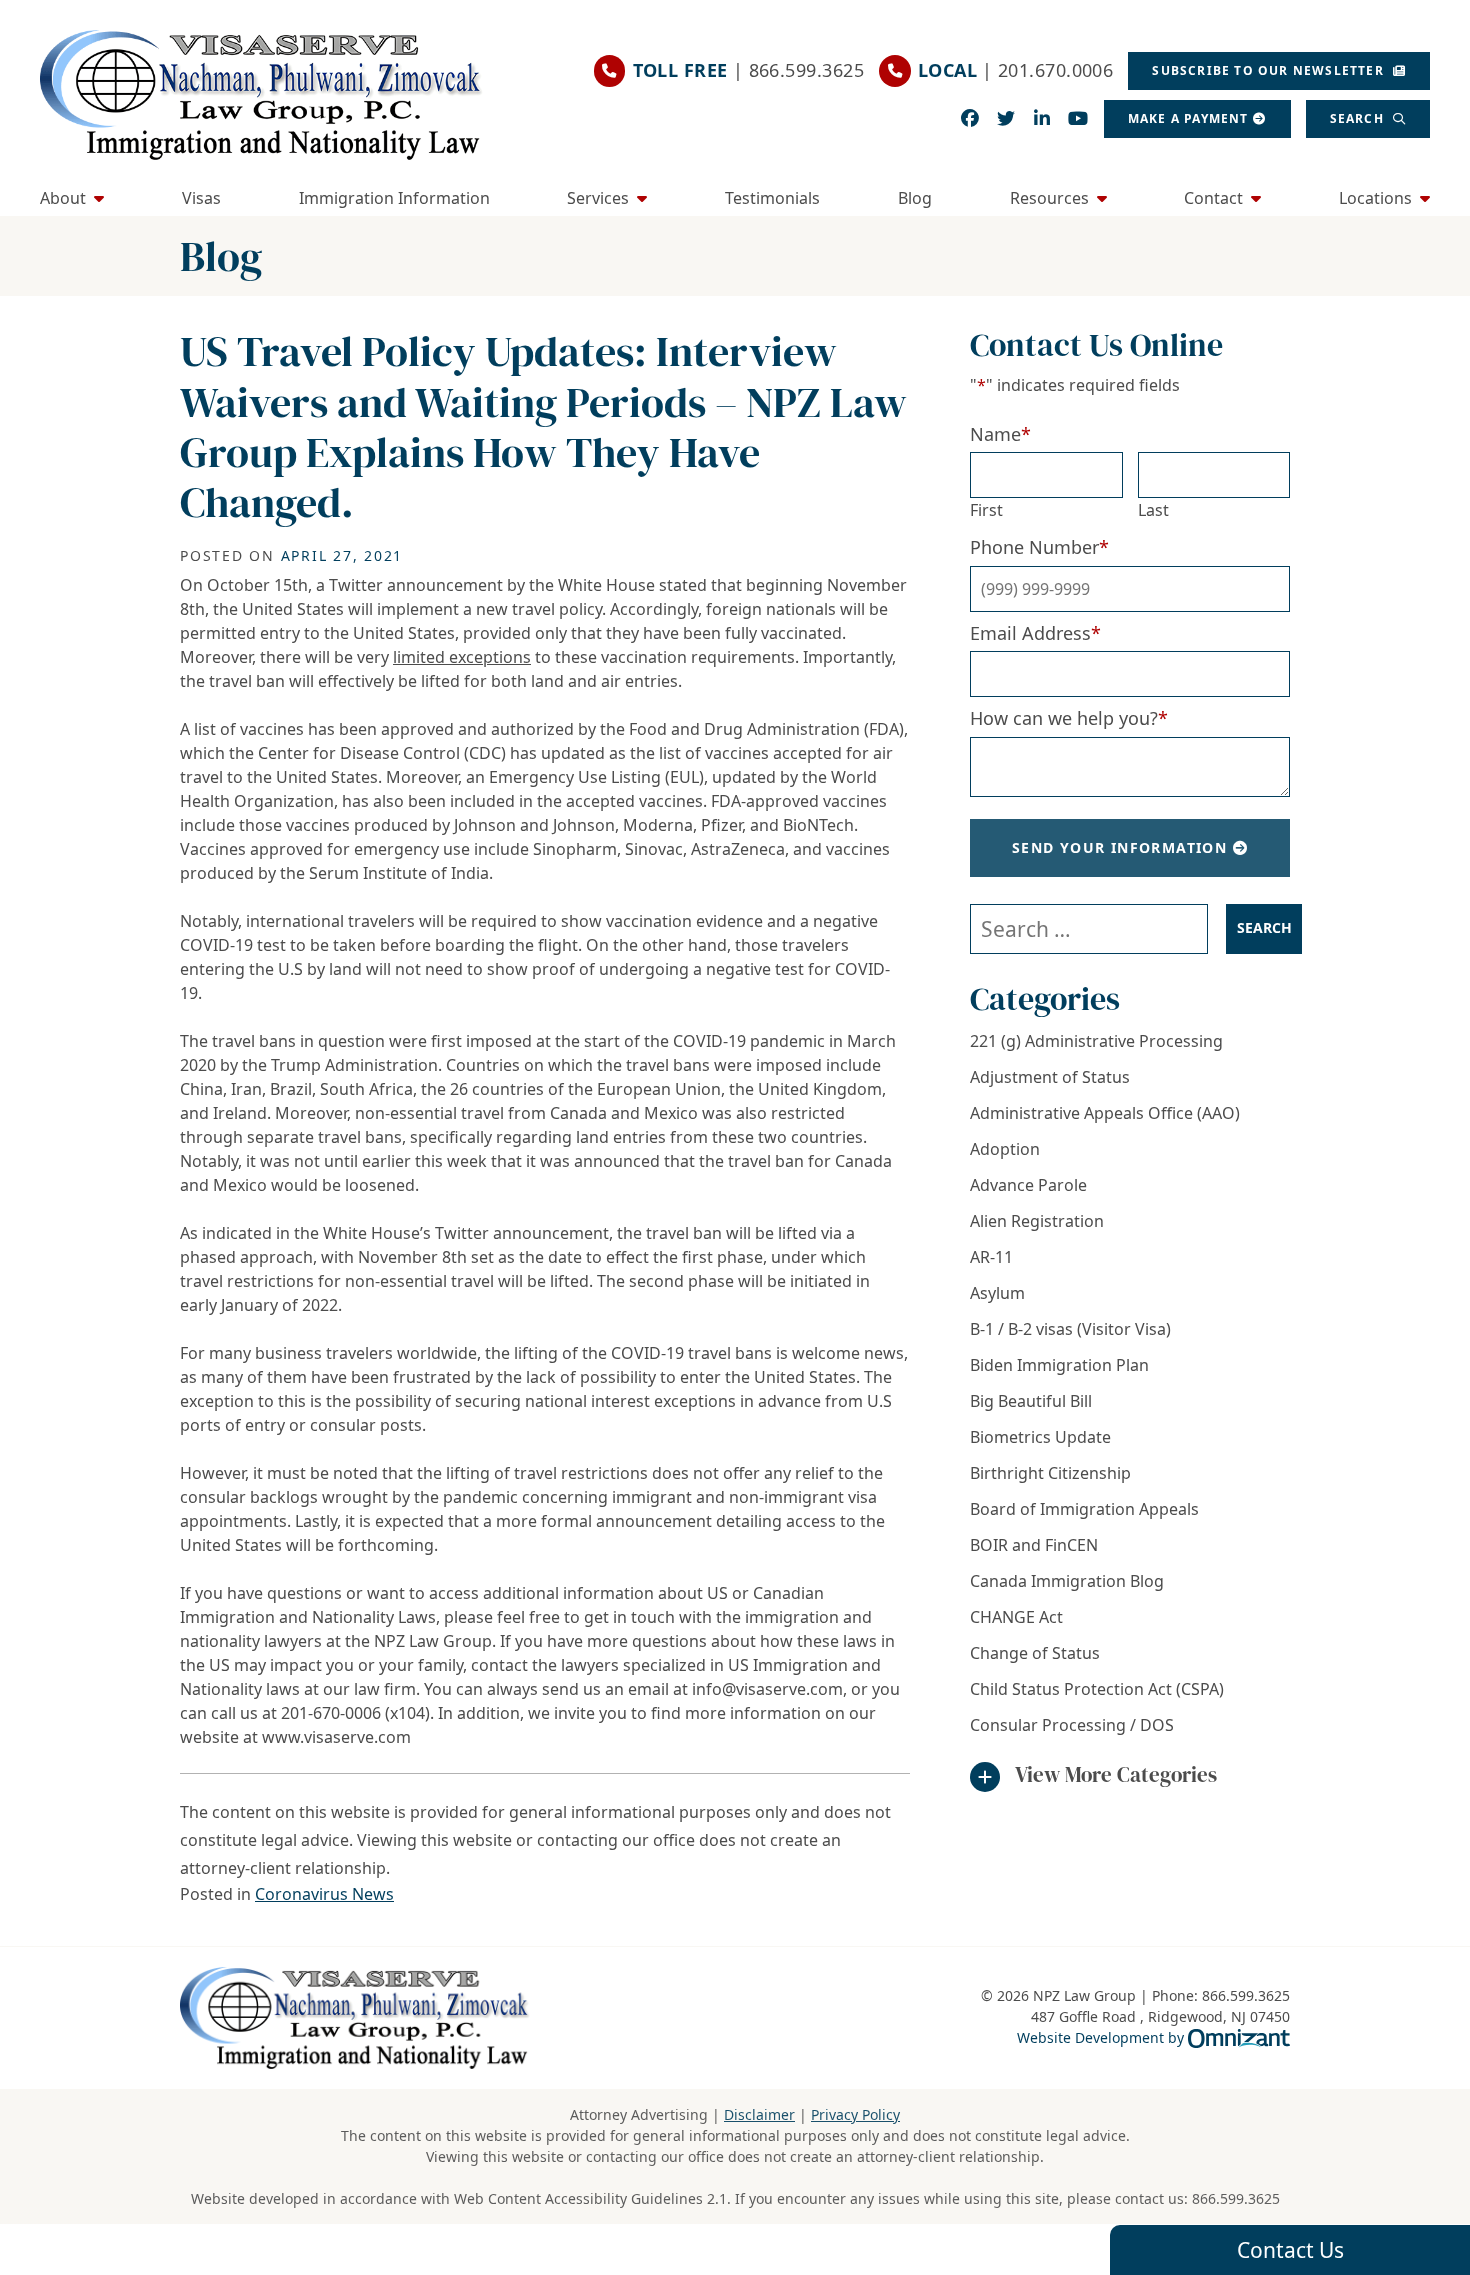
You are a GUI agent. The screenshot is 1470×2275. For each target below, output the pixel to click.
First (986, 510)
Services (598, 198)
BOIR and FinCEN (1034, 1545)
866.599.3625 (1236, 2198)
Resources (1049, 198)
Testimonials (772, 198)
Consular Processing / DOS (1072, 1725)
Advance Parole (1028, 1185)
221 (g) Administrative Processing (1096, 1041)
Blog (915, 198)
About (63, 198)
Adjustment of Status (1050, 1077)
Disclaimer (759, 2114)
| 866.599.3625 (748, 70)
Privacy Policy (855, 2114)
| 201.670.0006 (1015, 70)
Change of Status (1035, 1653)
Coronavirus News (324, 1894)
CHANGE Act (1016, 1617)
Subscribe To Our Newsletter (1270, 70)
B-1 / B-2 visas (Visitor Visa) (1070, 1329)
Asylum (997, 1293)
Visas (201, 198)
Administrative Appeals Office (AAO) (1105, 1113)
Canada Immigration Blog (1067, 1581)
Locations (1375, 198)
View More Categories (1116, 1774)
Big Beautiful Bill (1031, 1401)
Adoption (1005, 1149)
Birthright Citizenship (1050, 1473)
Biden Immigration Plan (1059, 1365)
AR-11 (991, 1257)
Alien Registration (1037, 1221)
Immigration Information (394, 198)
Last (1153, 510)
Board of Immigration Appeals (1084, 1509)
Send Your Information (1119, 847)
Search (1359, 118)
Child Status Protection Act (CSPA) (1097, 1689)
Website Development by (1153, 2037)
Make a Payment (1188, 118)
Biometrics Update (1040, 1437)
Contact (1213, 198)
